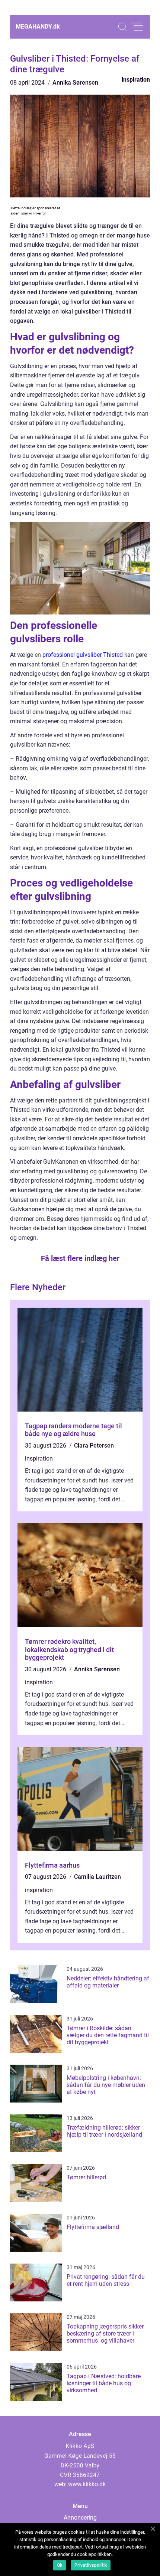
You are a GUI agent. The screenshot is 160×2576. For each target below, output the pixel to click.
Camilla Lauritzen (97, 1877)
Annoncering (80, 2518)
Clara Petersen (94, 1446)
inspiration (136, 80)
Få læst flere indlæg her (80, 1258)
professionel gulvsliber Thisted (83, 655)
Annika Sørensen (75, 83)
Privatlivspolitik (91, 2565)
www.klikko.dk (87, 2484)
